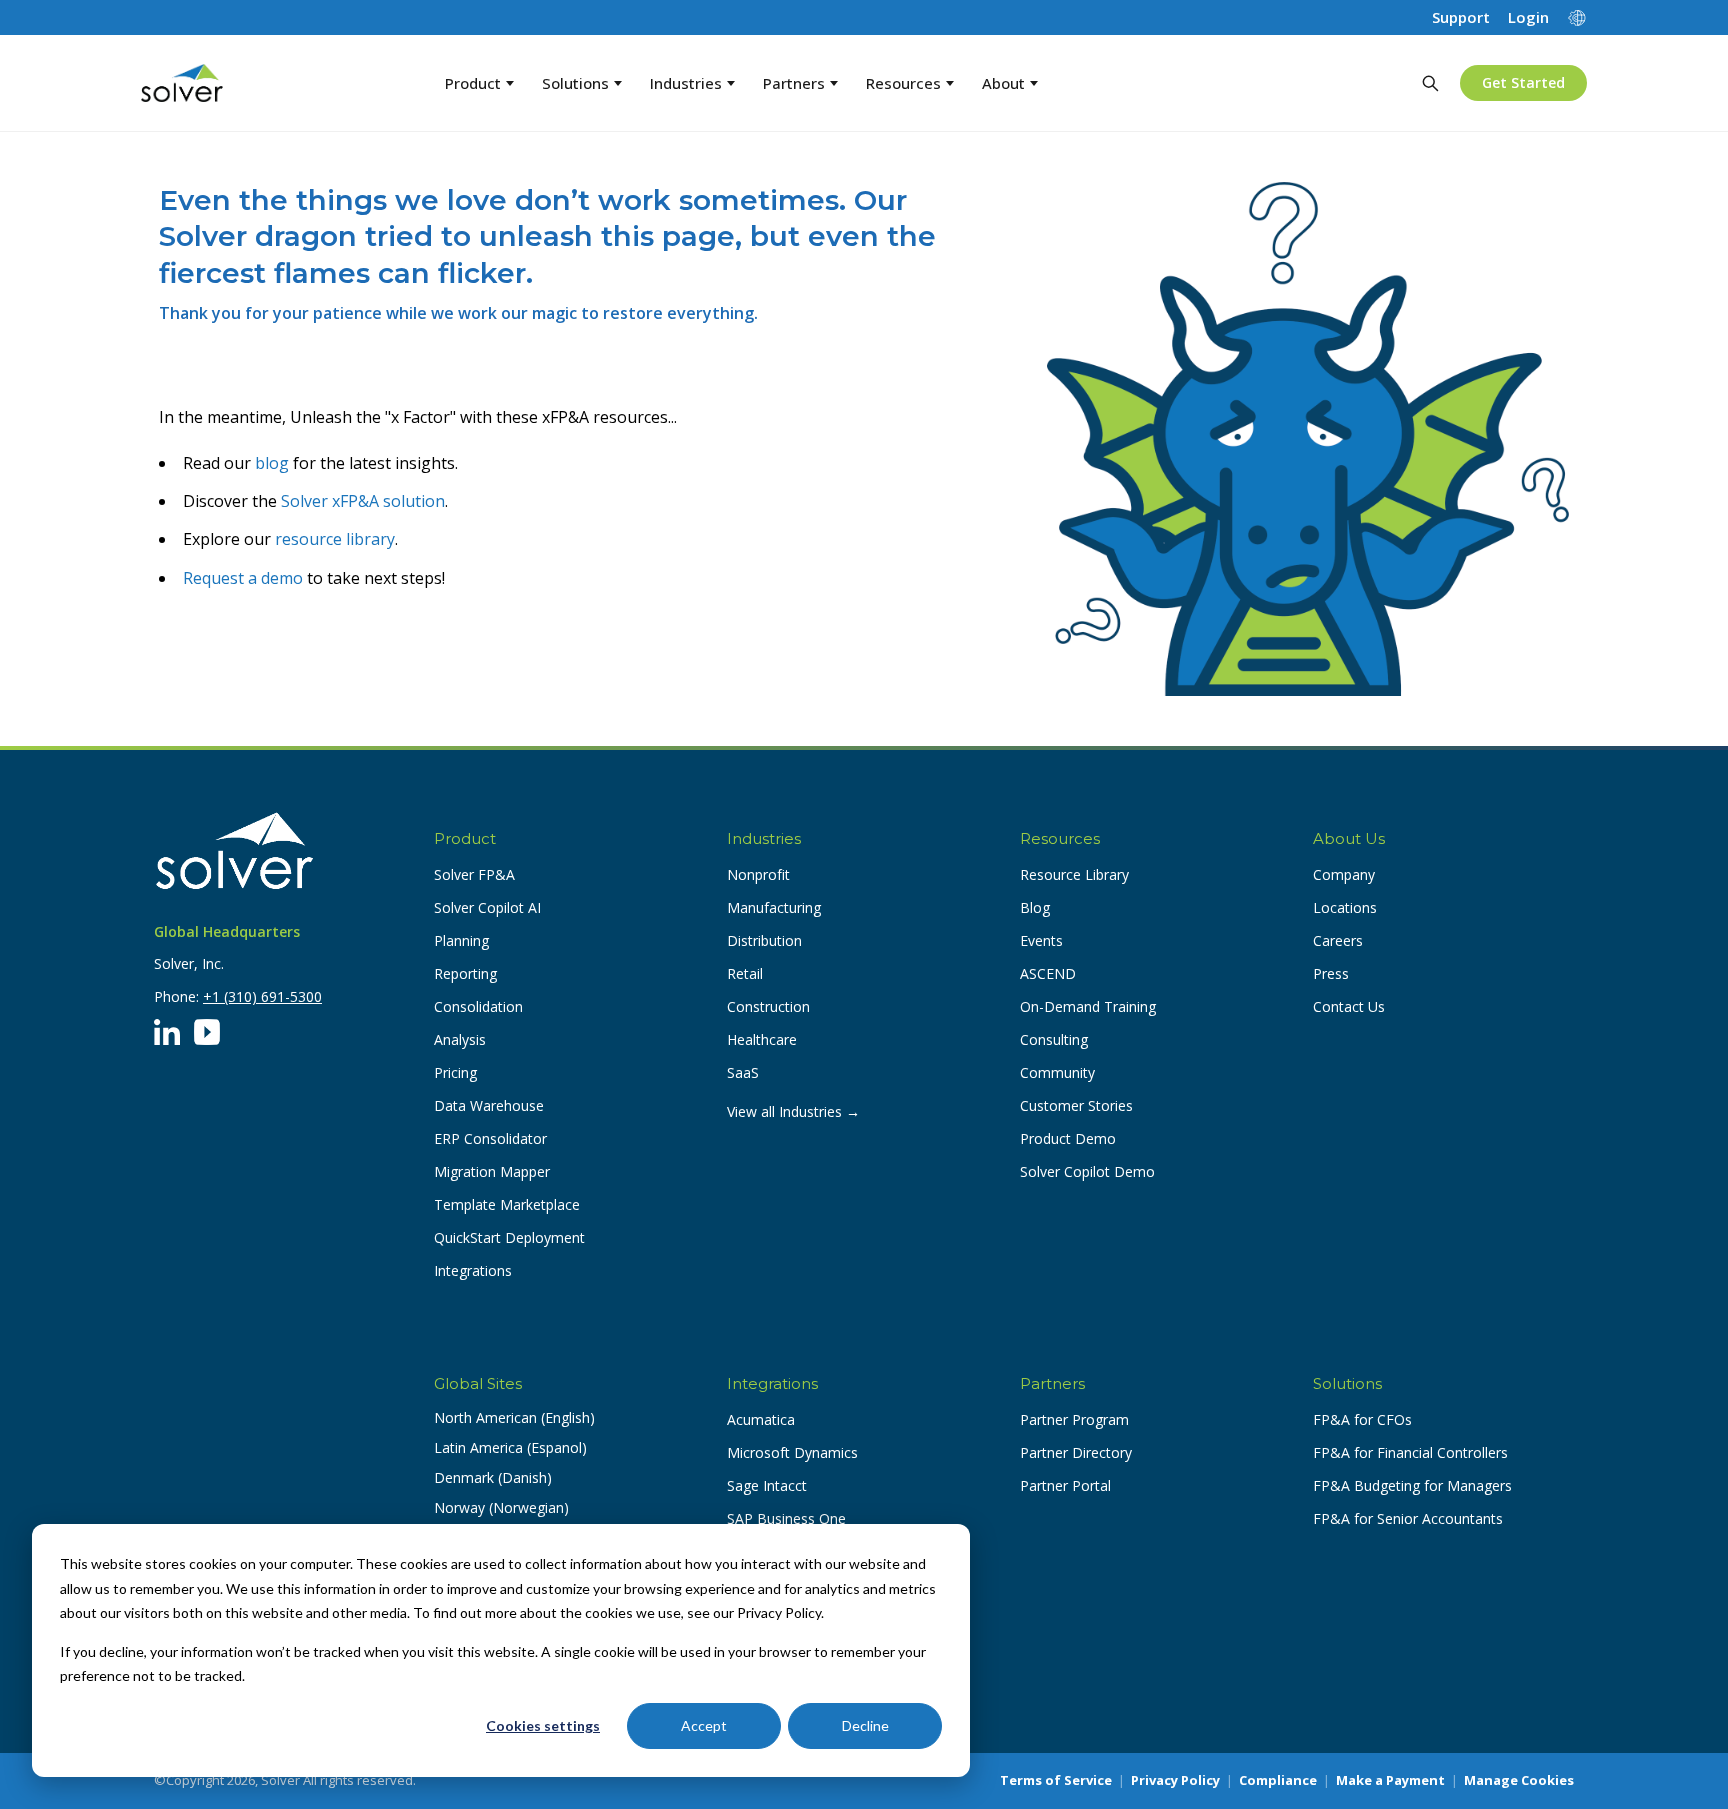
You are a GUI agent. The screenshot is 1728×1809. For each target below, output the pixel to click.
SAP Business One (786, 1518)
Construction (768, 1006)
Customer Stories (1076, 1105)
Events (1041, 940)
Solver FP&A (474, 874)
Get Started (1523, 82)
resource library (335, 539)
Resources (903, 83)
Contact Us (1349, 1006)
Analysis (460, 1039)
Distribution (764, 940)
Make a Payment (1390, 1780)
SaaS (743, 1072)
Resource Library (1074, 874)
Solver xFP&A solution (363, 501)
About (1003, 83)
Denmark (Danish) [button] (493, 1477)
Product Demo (1068, 1138)
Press (1331, 973)
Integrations (473, 1270)
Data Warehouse (489, 1105)
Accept (704, 1725)
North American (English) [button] (514, 1417)
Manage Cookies (1519, 1780)
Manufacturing (774, 907)
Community (1057, 1072)
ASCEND (1048, 973)
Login (1528, 17)
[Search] (1430, 83)
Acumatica (761, 1419)
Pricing (455, 1072)
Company (1344, 874)
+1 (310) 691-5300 (262, 996)
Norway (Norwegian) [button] (501, 1507)
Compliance (1278, 1780)
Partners (794, 83)
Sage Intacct (767, 1485)
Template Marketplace (507, 1204)
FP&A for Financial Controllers (1410, 1452)
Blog (1035, 907)
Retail (745, 973)
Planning (461, 940)
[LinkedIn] (167, 1032)
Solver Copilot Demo (1087, 1171)
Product (473, 83)
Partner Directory (1076, 1452)
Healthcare (762, 1039)
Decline (865, 1725)
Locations (1345, 907)
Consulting (1054, 1039)
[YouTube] (207, 1032)
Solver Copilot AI (487, 907)
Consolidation (478, 1006)
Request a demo (243, 578)
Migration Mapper (492, 1171)
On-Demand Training (1088, 1006)
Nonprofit (758, 874)
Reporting (465, 973)
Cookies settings (543, 1725)
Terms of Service (1056, 1780)
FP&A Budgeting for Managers (1412, 1485)
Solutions (575, 83)
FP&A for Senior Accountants (1408, 1518)
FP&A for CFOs (1362, 1419)
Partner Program (1074, 1419)
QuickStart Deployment (509, 1237)
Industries (686, 83)
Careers (1338, 940)
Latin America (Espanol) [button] (510, 1447)
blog (272, 463)
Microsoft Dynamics (792, 1452)
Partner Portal (1065, 1485)
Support (1461, 17)
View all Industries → (793, 1111)
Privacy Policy (1175, 1780)
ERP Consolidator (490, 1138)
